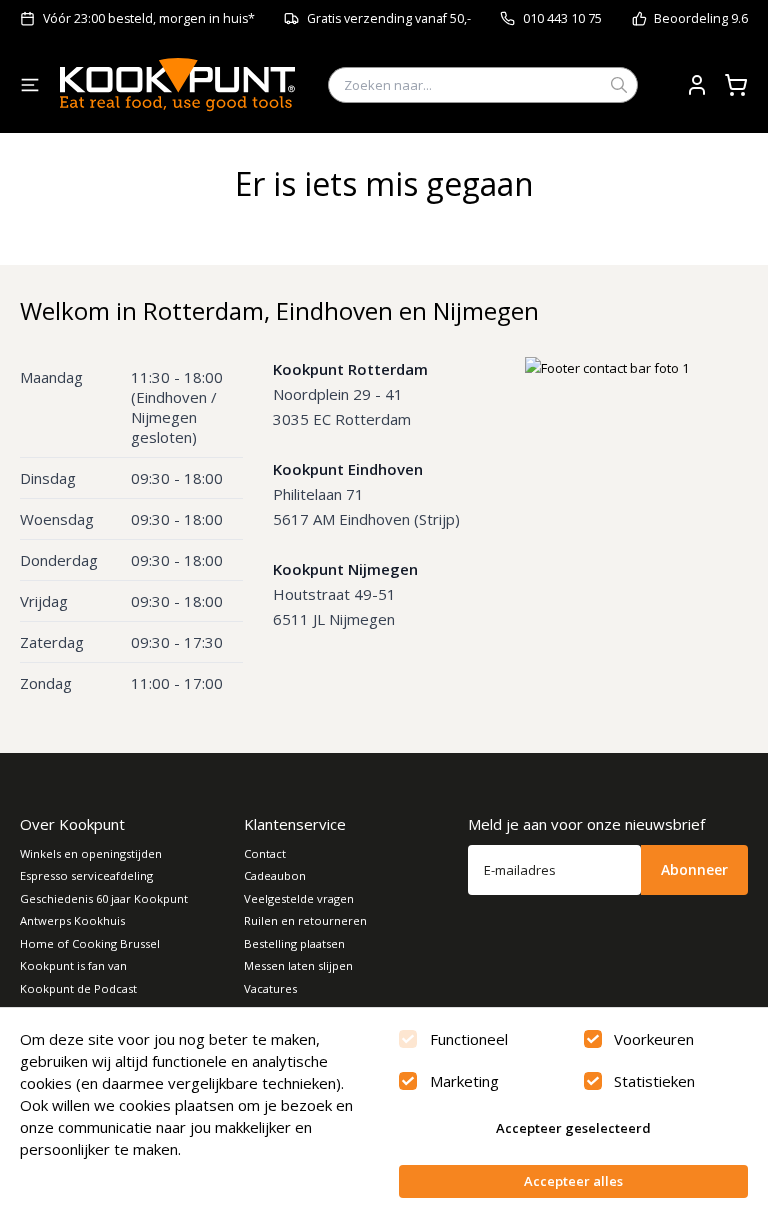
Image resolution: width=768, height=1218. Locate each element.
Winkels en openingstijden (91, 853)
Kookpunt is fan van (73, 965)
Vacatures (270, 988)
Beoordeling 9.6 (701, 18)
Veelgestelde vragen (299, 898)
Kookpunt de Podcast (78, 988)
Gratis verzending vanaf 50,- (389, 18)
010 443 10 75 (562, 18)
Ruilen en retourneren (305, 920)
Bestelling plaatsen (294, 943)
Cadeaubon (275, 875)
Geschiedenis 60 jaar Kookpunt (104, 898)
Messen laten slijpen (298, 965)
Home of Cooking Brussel (90, 943)
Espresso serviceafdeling (86, 875)
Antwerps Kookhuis (72, 920)
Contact (265, 853)
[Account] (697, 85)
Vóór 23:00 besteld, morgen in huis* (149, 18)
